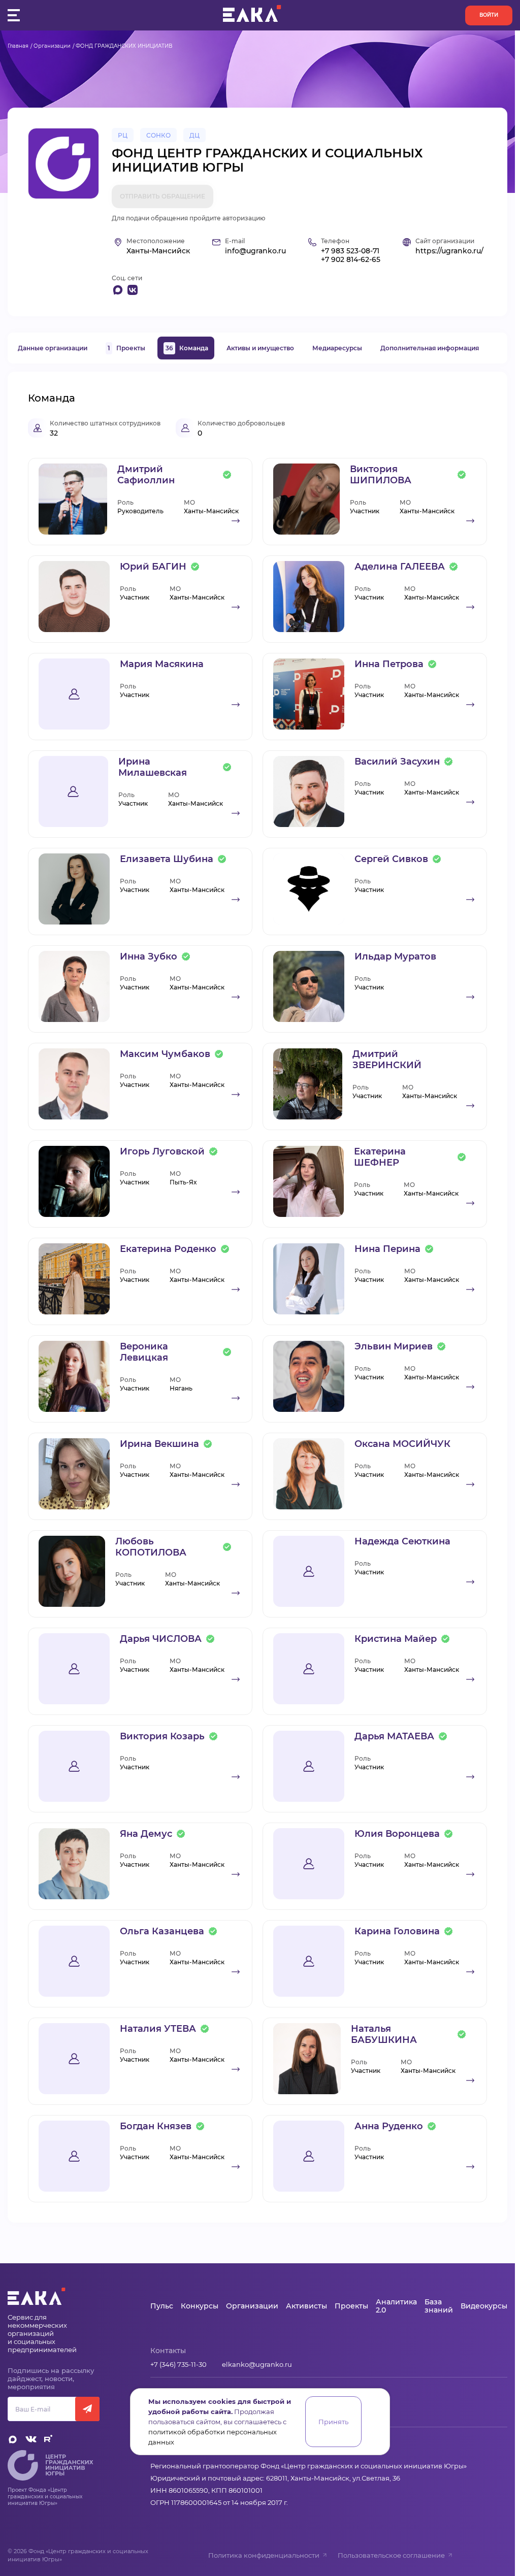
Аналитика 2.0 (396, 2306)
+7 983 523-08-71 (350, 251)
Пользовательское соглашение (391, 2555)
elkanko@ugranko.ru (257, 2364)
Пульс (162, 2306)
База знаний (439, 2306)
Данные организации (53, 348)
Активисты (306, 2306)
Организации (52, 46)
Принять (333, 2422)
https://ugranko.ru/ (449, 251)
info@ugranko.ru (255, 251)
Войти (489, 15)
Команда (187, 348)
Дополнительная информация (430, 348)
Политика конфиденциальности (264, 2555)
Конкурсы (200, 2306)
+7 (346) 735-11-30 (178, 2364)
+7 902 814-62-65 (351, 260)
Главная (18, 46)
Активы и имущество (260, 348)
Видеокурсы (484, 2306)
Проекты (126, 348)
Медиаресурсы (337, 348)
